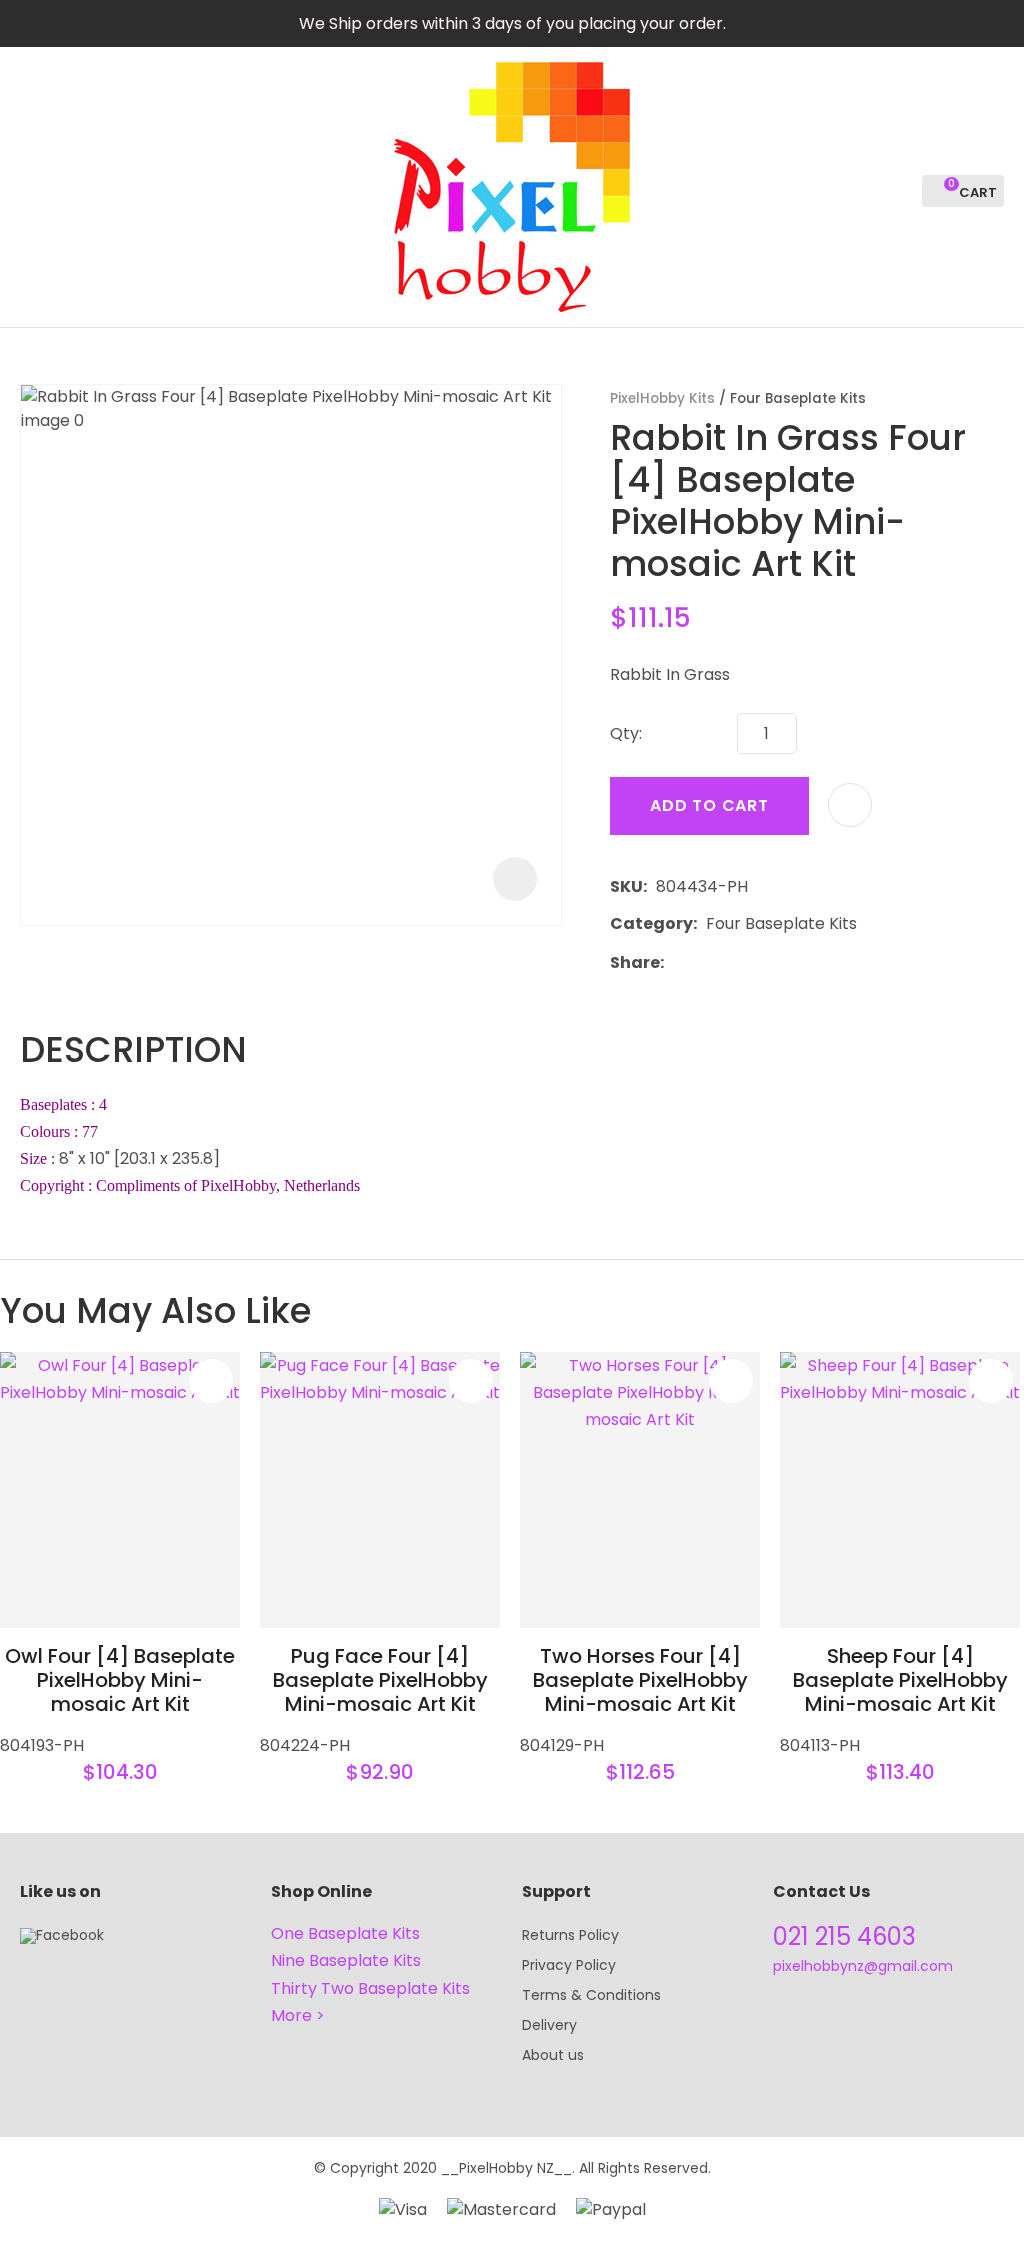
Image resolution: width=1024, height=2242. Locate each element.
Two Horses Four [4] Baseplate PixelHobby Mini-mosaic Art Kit (640, 1680)
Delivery (549, 2025)
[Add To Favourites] (850, 805)
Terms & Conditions (591, 1995)
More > (298, 2015)
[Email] (734, 962)
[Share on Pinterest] (765, 962)
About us (553, 2055)
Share (635, 962)
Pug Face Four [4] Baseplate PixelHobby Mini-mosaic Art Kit (380, 1680)
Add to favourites (211, 1381)
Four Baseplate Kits (798, 398)
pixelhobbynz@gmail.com (863, 1966)
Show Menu (32, 185)
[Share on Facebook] (676, 962)
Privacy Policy (569, 1965)
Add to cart (709, 805)
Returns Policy (570, 1935)
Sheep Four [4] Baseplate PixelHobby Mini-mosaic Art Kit (900, 1680)
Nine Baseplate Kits (346, 1960)
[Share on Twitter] (703, 962)
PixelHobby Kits (662, 398)
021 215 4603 (844, 1936)
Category (651, 923)
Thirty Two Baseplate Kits (370, 1988)
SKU (626, 886)
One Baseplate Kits (345, 1933)
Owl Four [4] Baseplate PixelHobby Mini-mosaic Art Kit (120, 1680)
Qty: (626, 733)
